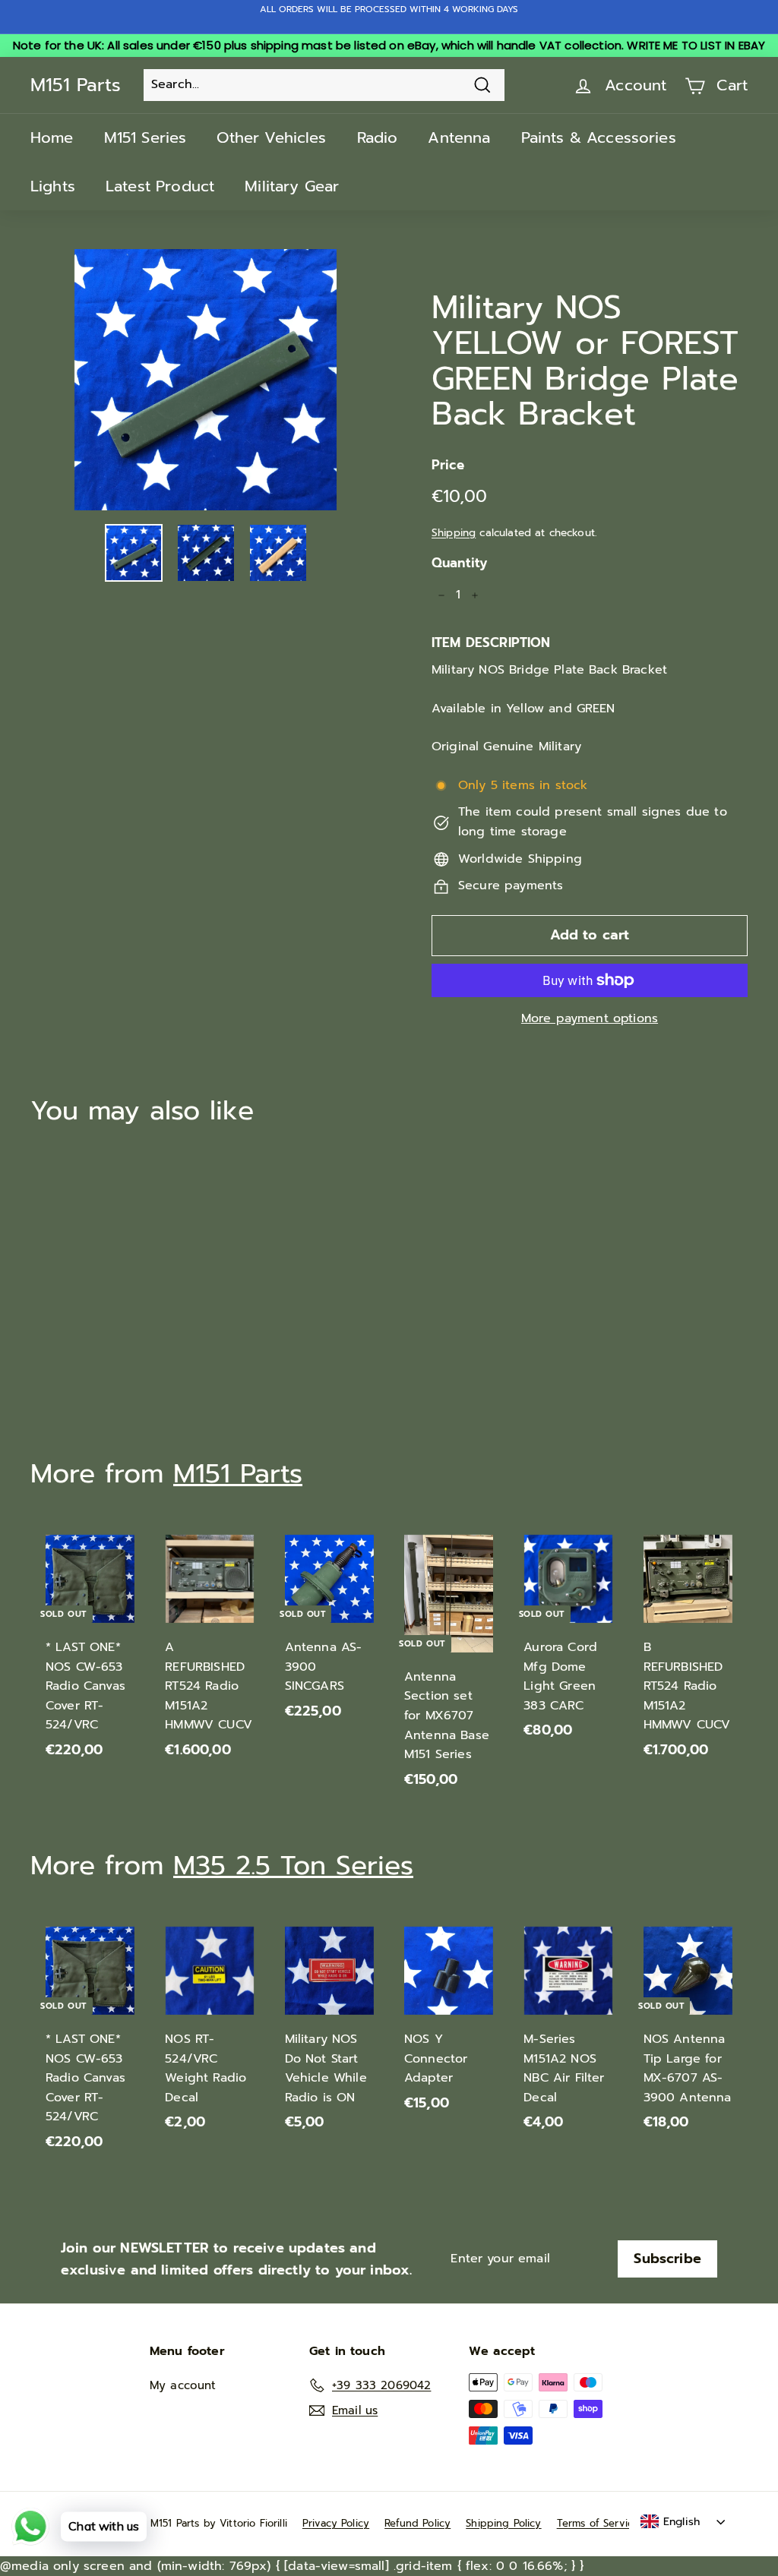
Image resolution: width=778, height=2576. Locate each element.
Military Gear (292, 186)
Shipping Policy (503, 2523)
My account (183, 2385)
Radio (378, 137)
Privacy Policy (336, 2523)
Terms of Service (598, 2523)
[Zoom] (206, 380)
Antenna (459, 137)
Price (448, 465)
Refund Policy (417, 2523)
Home (52, 137)
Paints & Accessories (599, 137)
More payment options (590, 1018)
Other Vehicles (271, 137)
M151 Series (145, 137)
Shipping (454, 533)
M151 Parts (76, 85)
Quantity (459, 563)
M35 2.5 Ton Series (293, 1866)
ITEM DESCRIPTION (491, 642)
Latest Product (160, 186)
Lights (53, 186)
